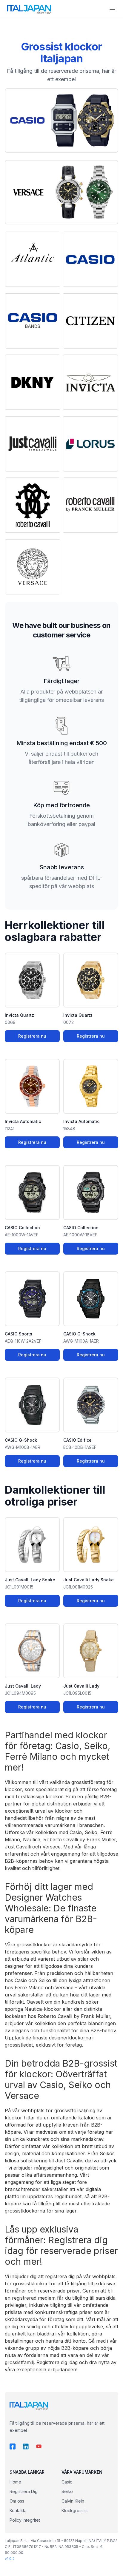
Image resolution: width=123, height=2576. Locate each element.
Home (15, 2482)
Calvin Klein (73, 2501)
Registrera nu (32, 1036)
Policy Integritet (25, 2520)
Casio (67, 2482)
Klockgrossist (75, 2510)
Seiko (67, 2491)
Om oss (17, 2501)
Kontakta (18, 2510)
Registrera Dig (24, 2491)
